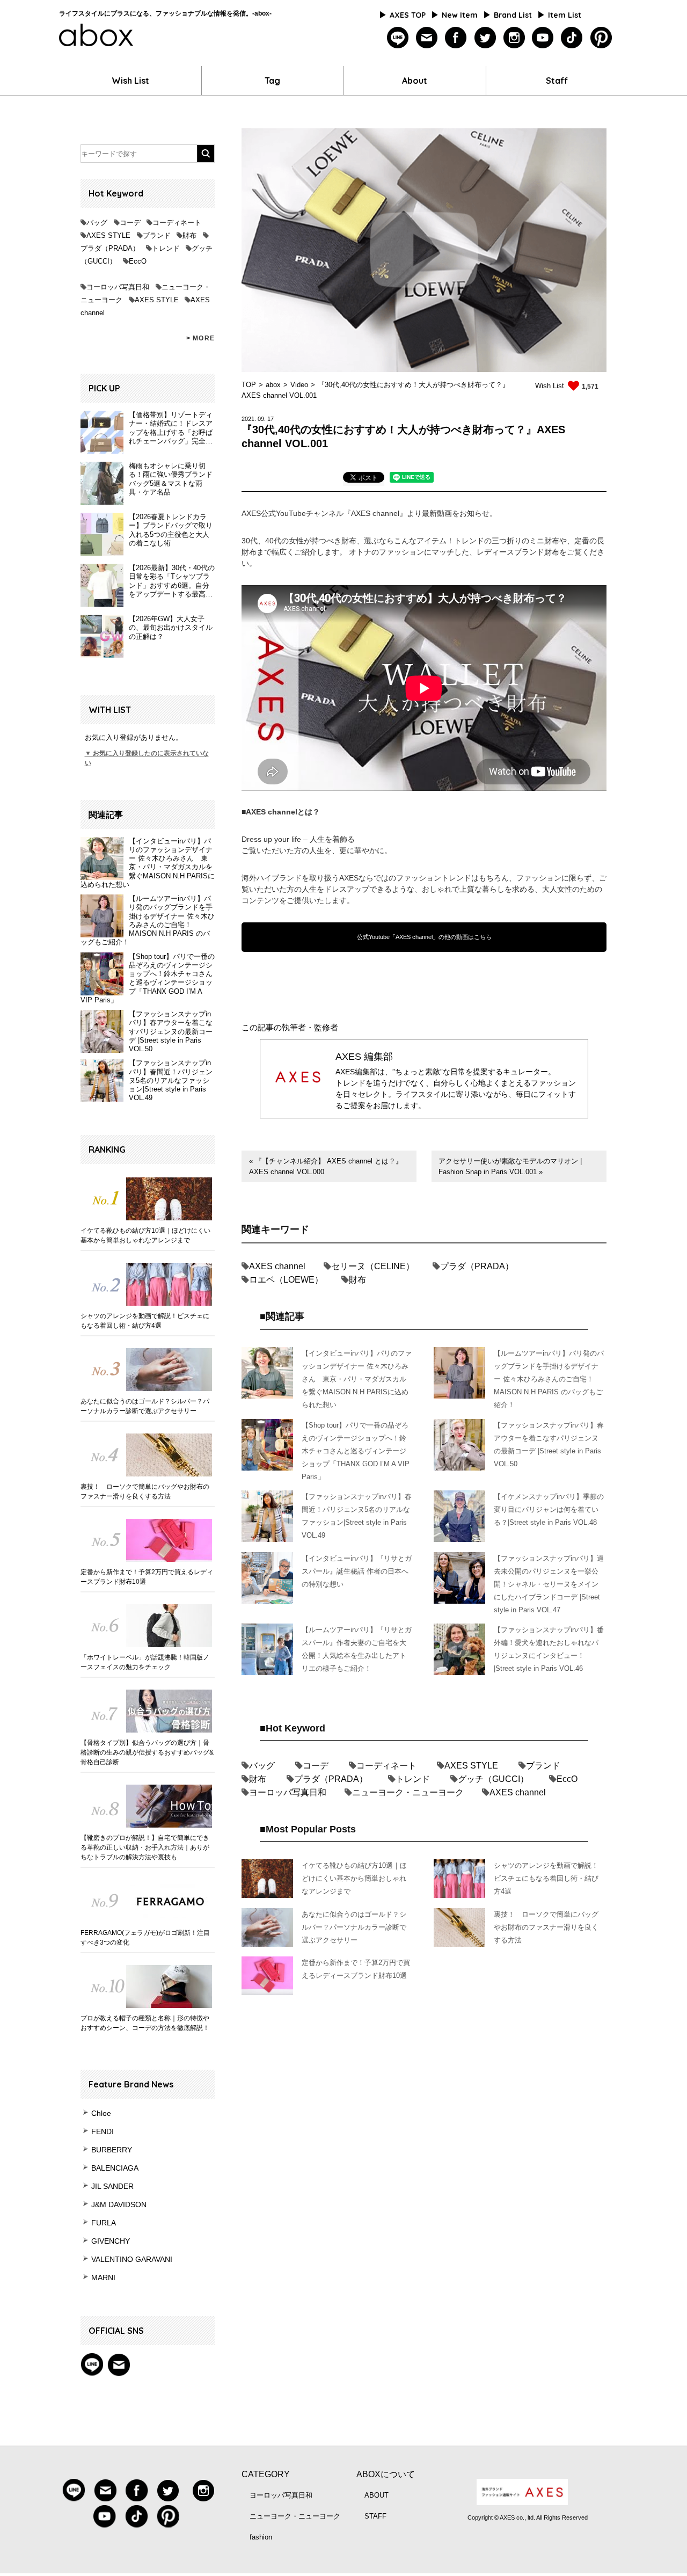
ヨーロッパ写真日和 (118, 287)
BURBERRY (112, 2150)
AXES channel (277, 1266)
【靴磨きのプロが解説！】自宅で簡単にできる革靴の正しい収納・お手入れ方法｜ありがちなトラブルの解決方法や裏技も (145, 1847)
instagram (514, 38)
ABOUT (377, 2495)
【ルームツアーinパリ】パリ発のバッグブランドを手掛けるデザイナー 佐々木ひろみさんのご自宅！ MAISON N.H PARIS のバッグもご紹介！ (148, 920)
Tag (272, 81)
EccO (138, 261)
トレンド (166, 248)
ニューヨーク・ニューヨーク (408, 1792)
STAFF (375, 2516)
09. (262, 419)
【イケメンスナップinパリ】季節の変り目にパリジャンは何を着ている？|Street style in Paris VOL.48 (549, 1509)
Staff (557, 81)
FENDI (103, 2131)
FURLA (104, 2223)
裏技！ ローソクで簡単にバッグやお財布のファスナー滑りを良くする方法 (145, 1491)
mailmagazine (427, 38)
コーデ (130, 223)
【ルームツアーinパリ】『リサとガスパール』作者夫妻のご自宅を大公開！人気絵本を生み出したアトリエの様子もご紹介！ (357, 1649)
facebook (456, 38)
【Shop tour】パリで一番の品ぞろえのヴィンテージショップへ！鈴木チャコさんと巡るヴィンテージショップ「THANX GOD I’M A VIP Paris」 (148, 978)
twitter (485, 38)
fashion (261, 2537)
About (415, 81)
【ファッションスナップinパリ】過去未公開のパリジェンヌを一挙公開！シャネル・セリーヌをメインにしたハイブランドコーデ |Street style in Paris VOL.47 (549, 1584)
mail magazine (119, 2364)
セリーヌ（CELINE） (373, 1266)
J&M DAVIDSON (119, 2204)
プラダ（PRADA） (110, 248)
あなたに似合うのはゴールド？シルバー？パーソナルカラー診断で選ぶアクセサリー (145, 1406)
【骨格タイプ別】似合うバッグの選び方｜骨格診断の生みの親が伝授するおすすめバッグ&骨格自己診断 (147, 1752)
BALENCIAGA (115, 2168)
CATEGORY (266, 2474)
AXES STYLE (108, 235)
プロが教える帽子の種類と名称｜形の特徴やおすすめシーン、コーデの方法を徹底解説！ (145, 2023)
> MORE (200, 338)
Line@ (92, 2364)
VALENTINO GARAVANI (132, 2259)
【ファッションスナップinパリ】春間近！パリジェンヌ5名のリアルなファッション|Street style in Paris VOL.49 (171, 1080)
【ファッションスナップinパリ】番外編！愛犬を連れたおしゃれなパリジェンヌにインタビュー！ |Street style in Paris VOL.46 (549, 1649)
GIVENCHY (111, 2241)
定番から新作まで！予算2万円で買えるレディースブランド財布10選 (147, 1577)
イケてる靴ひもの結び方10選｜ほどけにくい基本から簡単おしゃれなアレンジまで (145, 1235)
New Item (460, 15)
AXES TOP (408, 15)
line (398, 38)
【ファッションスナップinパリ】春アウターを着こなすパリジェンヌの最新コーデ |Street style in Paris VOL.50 (171, 1031)
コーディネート (177, 223)
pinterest (601, 38)
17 (271, 419)
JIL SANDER (112, 2186)
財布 (189, 235)
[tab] (364, 479)
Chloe (101, 2113)
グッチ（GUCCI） (493, 1779)
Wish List (130, 81)
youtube (543, 38)
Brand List (513, 15)
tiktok (572, 38)
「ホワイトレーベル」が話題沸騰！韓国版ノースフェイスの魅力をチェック (145, 1662)
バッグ (97, 223)
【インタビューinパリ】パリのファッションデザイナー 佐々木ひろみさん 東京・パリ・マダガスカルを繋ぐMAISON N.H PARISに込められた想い (148, 863)
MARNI (103, 2277)
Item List (565, 15)
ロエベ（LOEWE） (286, 1280)
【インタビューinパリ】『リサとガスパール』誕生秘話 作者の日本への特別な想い (357, 1571)
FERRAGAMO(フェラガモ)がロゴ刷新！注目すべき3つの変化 (145, 1938)
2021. (249, 419)
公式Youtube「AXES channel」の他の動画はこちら (424, 937)
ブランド (157, 235)
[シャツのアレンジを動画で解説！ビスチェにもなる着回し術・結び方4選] (148, 1284)
